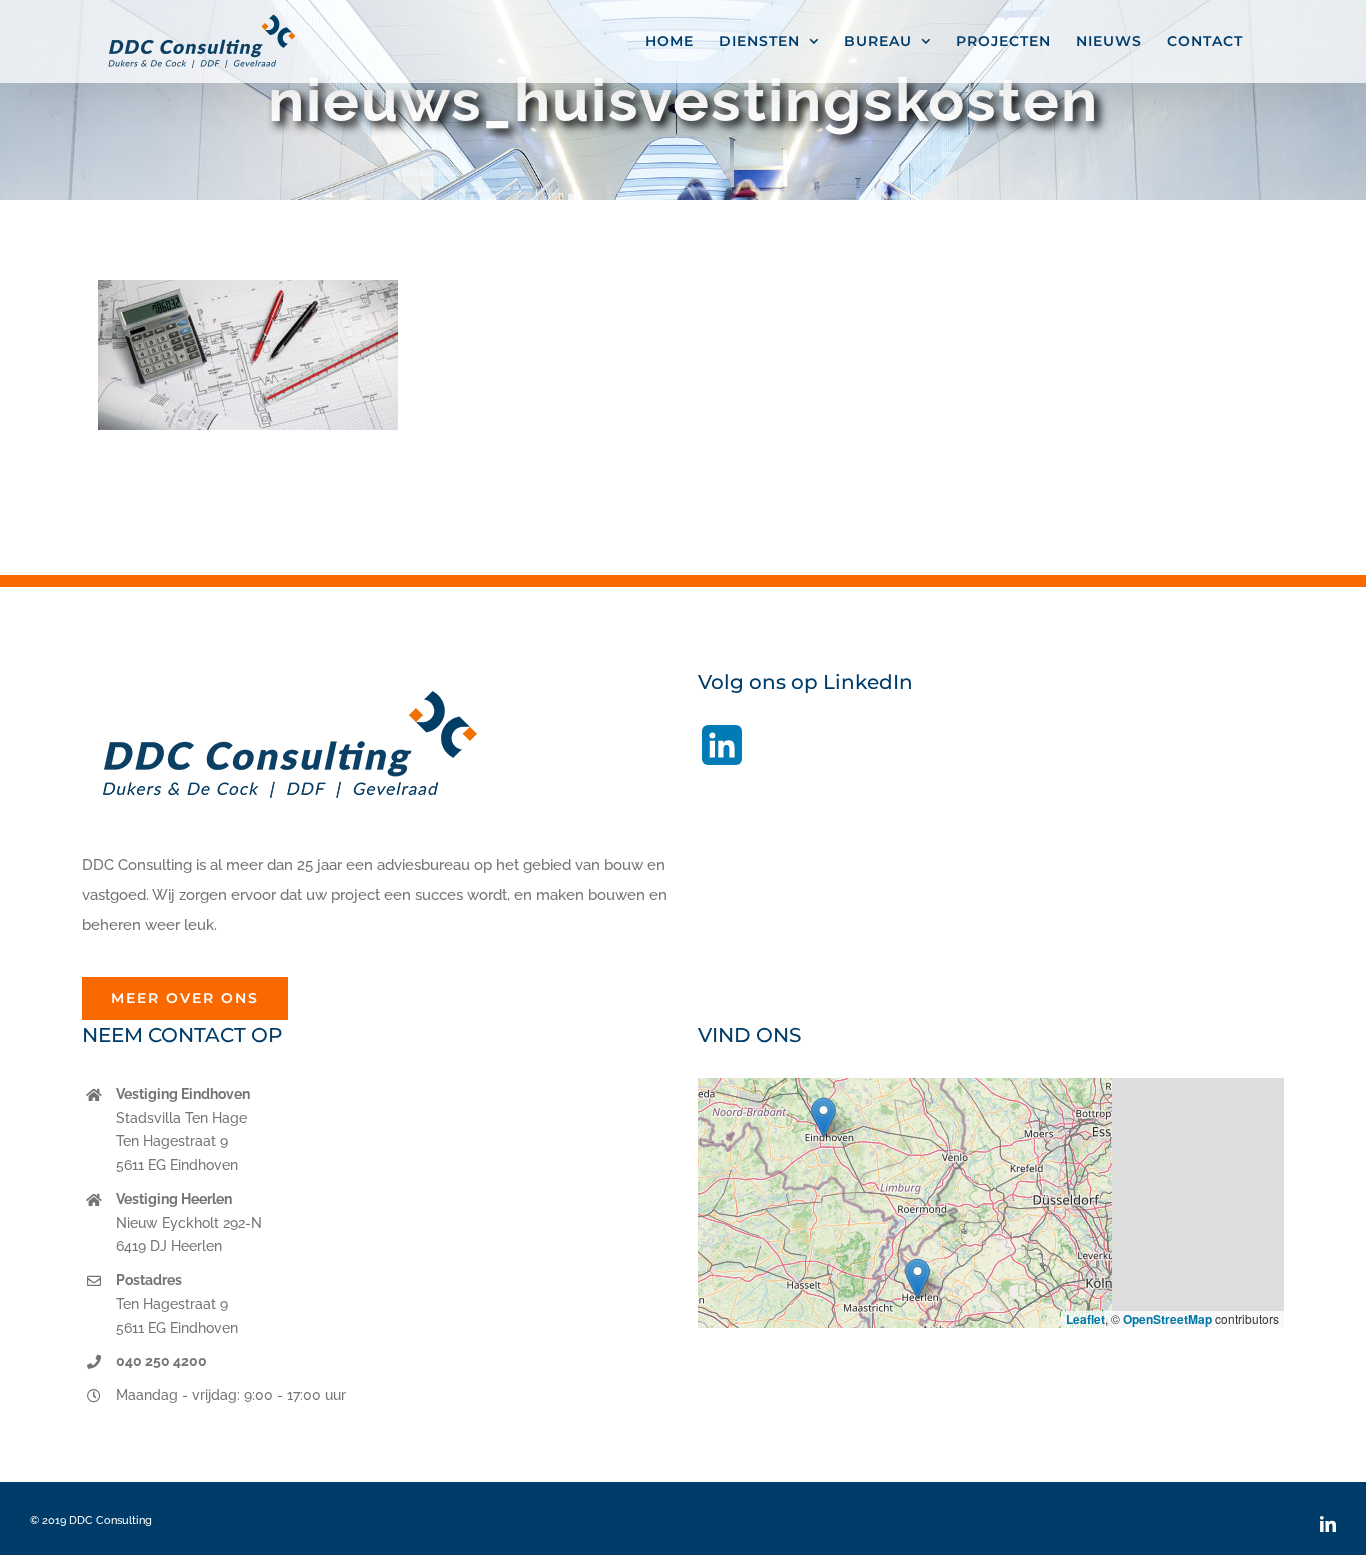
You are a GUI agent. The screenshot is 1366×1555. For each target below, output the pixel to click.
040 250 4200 (161, 1361)
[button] (823, 1117)
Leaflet (1085, 1319)
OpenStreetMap (1167, 1319)
